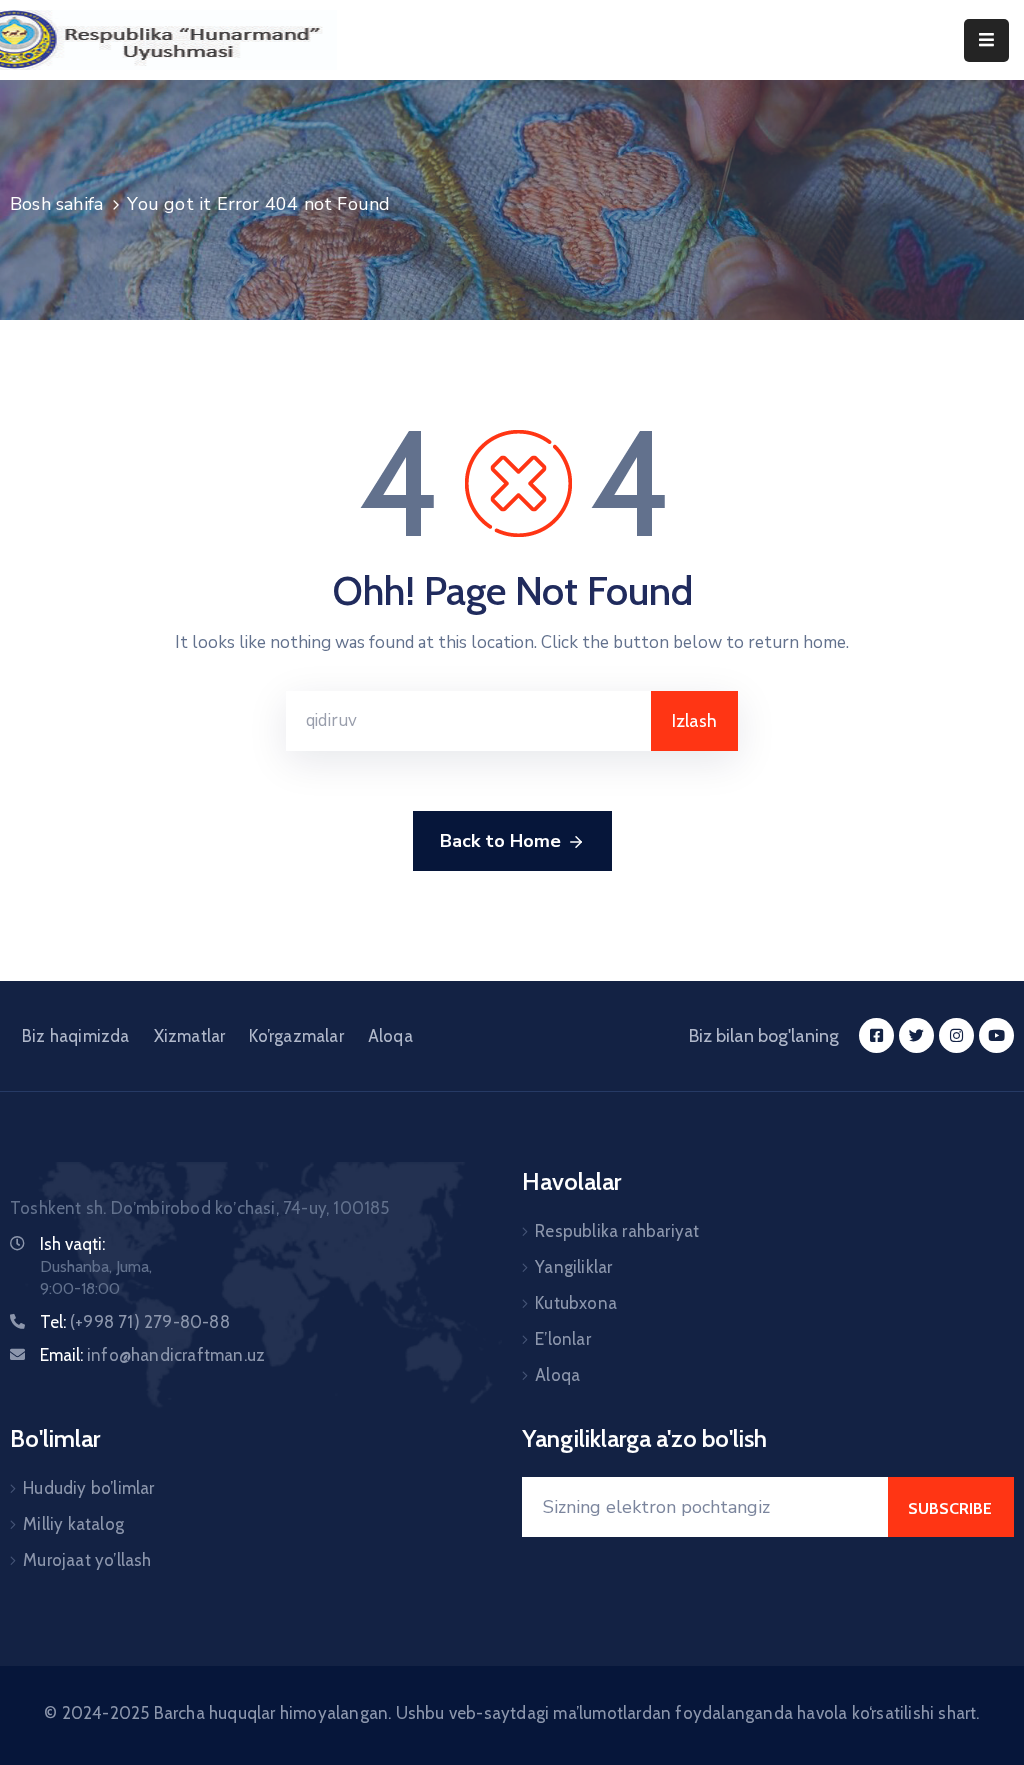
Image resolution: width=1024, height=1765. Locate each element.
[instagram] (956, 1035)
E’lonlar (563, 1339)
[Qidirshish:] (468, 721)
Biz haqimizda (76, 1036)
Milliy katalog (73, 1524)
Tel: (135, 1322)
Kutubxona (576, 1303)
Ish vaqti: (72, 1244)
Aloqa (390, 1036)
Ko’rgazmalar (296, 1036)
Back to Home (500, 841)
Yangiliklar (573, 1267)
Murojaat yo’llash (87, 1560)
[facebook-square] (876, 1035)
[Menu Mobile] (986, 40)
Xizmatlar (190, 1036)
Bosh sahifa (56, 204)
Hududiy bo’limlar (88, 1488)
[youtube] (996, 1035)
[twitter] (916, 1035)
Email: (152, 1355)
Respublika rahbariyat (617, 1231)
